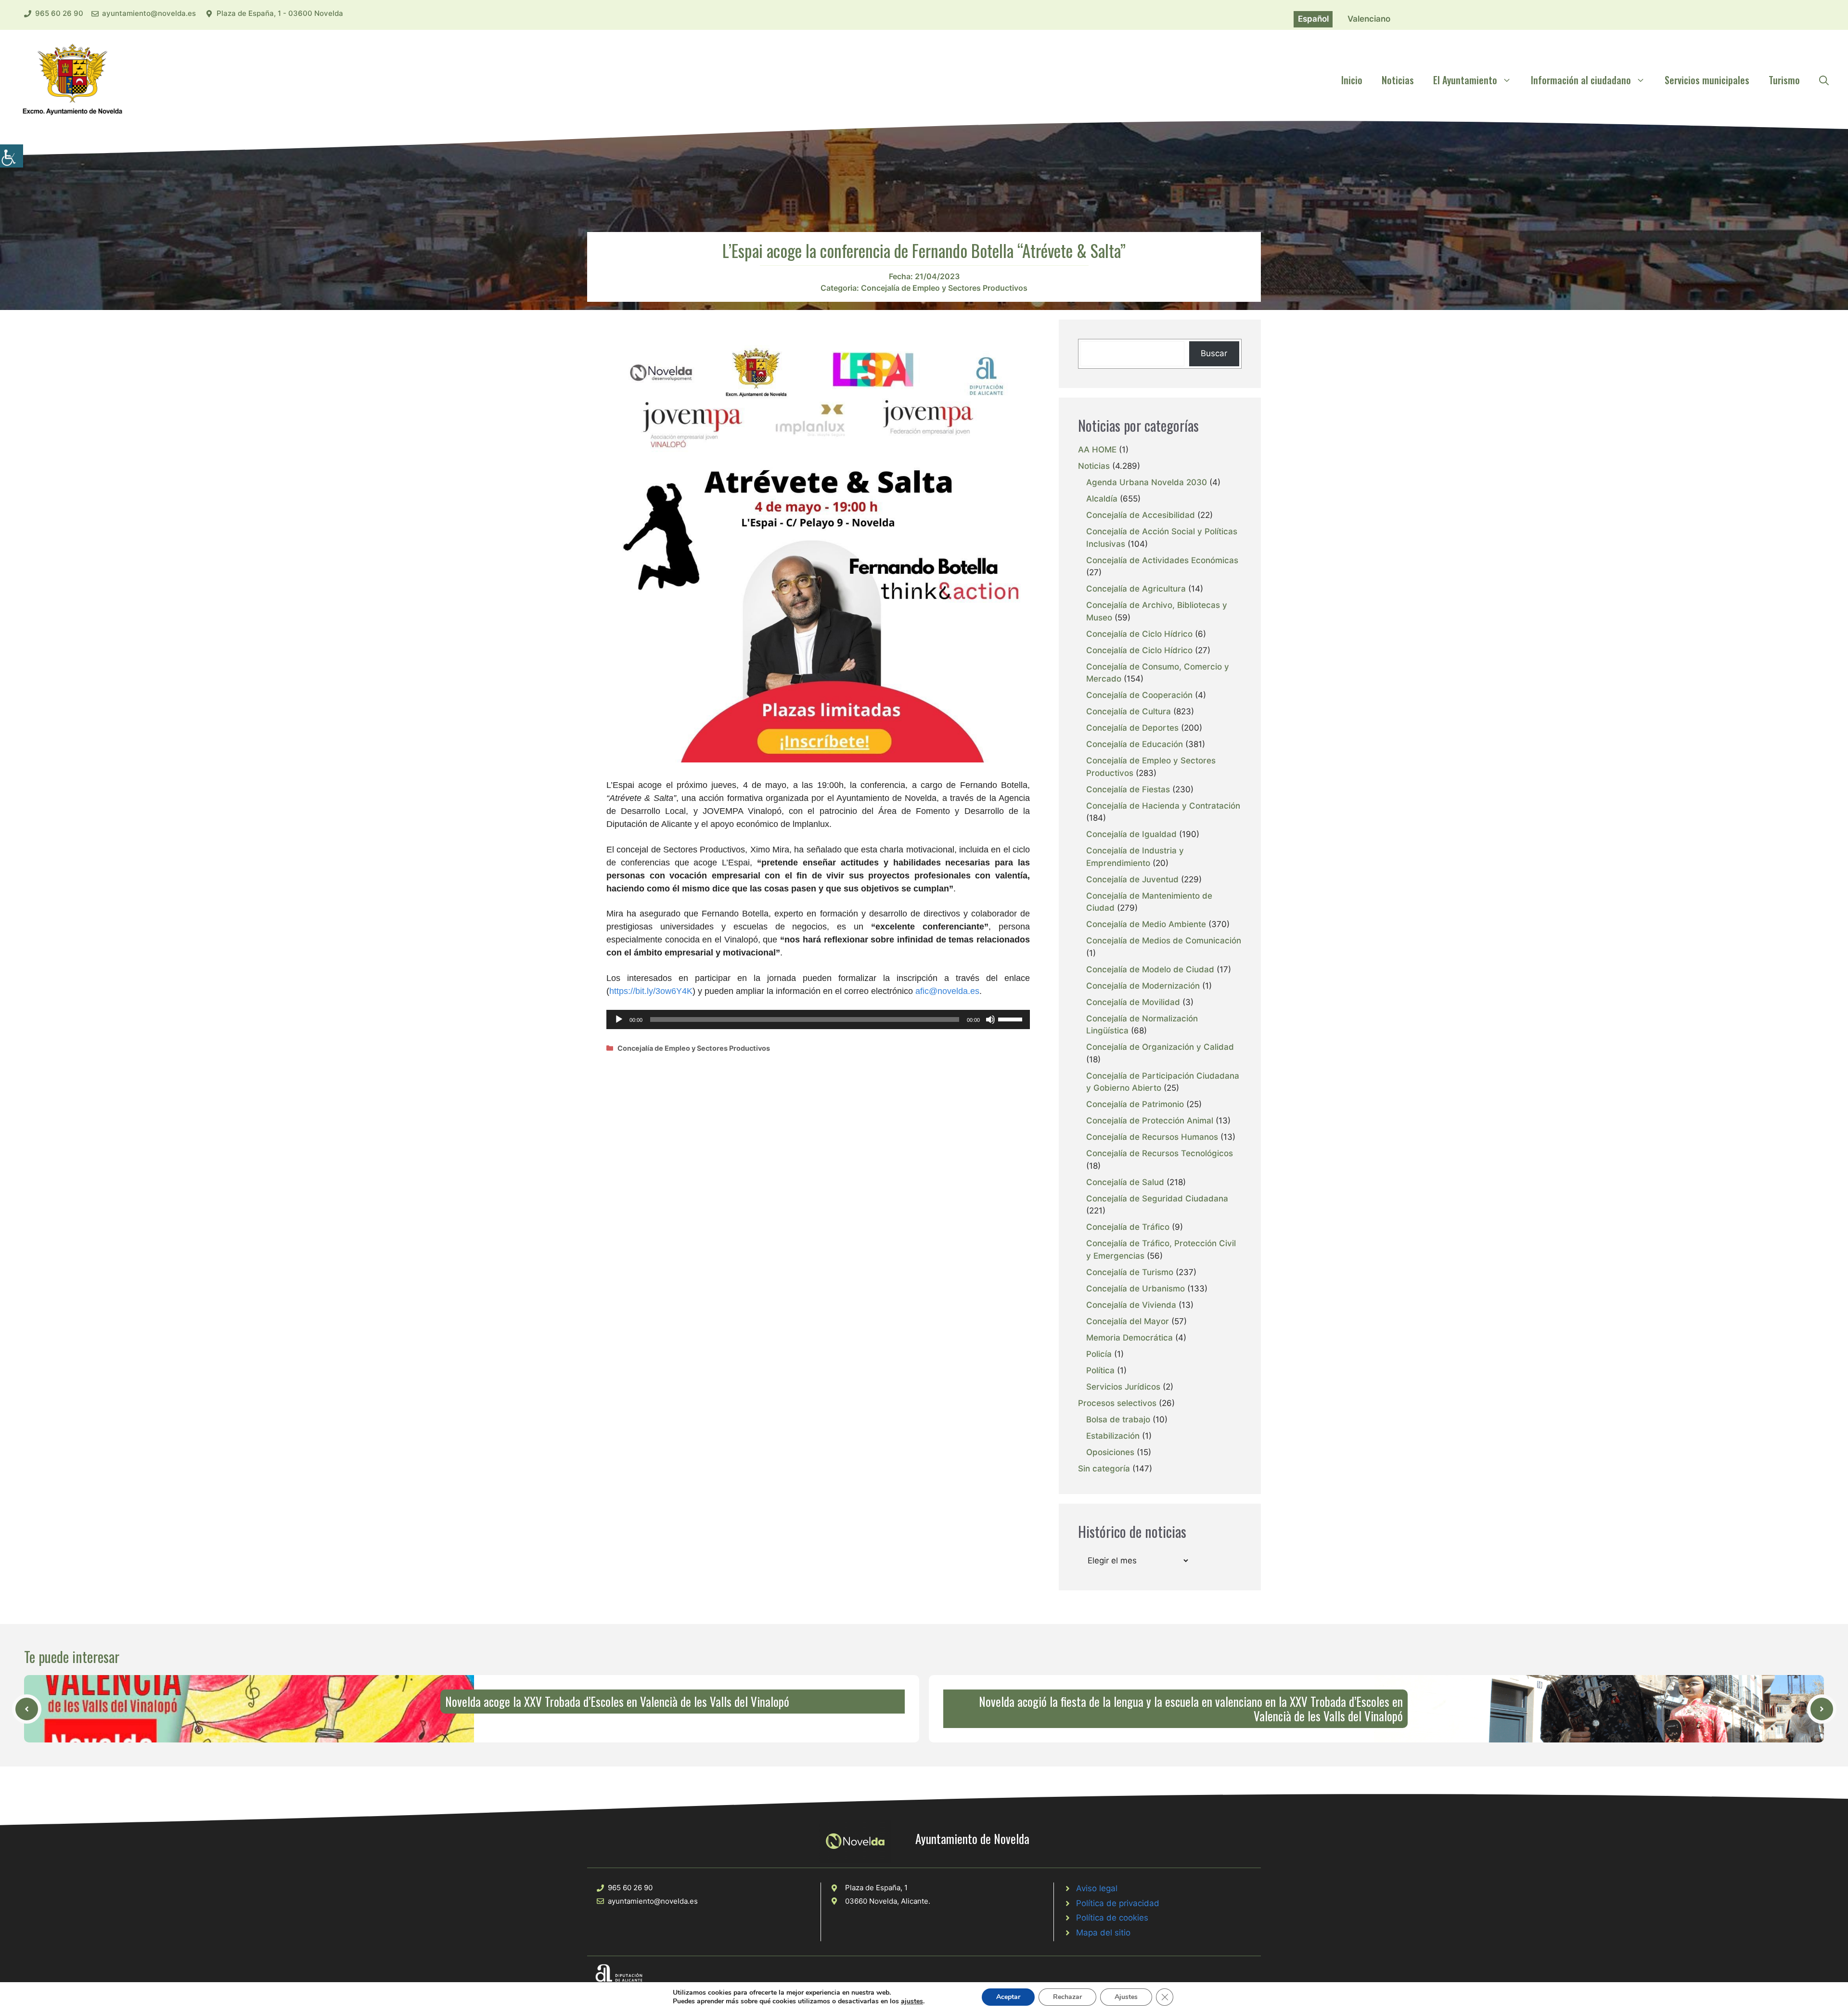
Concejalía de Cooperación (1139, 695)
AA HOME (1097, 450)
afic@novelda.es (947, 991)
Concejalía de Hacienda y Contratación (1163, 806)
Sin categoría (1104, 1469)
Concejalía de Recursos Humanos (1152, 1137)
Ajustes (1126, 1997)
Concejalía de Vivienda (1131, 1305)
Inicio (1352, 80)
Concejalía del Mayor (1128, 1321)
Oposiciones (1110, 1452)
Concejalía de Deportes (1132, 728)
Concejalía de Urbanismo (1136, 1289)
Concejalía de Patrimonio (1135, 1104)
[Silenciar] (990, 1019)
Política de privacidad (1118, 1903)
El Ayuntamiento (1465, 80)
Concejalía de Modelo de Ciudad (1150, 969)
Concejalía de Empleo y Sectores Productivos (944, 288)
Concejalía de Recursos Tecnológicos (1160, 1153)
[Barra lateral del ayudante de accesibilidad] (12, 156)
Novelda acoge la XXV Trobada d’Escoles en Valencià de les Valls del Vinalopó (617, 1701)
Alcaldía (1102, 499)
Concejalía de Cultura (1129, 711)
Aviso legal (1097, 1888)
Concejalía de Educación (1135, 744)
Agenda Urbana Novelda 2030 (1147, 482)
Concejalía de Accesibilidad (1141, 515)
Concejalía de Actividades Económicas (1162, 560)
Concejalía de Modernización (1143, 986)
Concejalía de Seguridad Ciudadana (1157, 1199)
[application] (818, 1019)
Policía (1099, 1354)
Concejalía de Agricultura (1136, 589)
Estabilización (1113, 1436)
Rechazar (1067, 1997)
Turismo (1784, 80)
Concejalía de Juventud (1132, 879)
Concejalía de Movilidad (1133, 1002)
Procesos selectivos (1117, 1403)
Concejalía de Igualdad (1131, 834)
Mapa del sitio (1103, 1933)
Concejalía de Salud (1125, 1182)
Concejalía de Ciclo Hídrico (1139, 634)
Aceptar (1008, 1997)
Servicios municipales (1707, 80)
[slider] (1012, 1019)
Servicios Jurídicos (1123, 1387)
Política (1100, 1370)
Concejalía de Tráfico (1128, 1227)
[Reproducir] (619, 1019)
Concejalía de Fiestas (1128, 789)
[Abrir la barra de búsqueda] (1824, 80)
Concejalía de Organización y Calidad (1160, 1047)
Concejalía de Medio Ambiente (1146, 924)
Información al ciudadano (1581, 80)
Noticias (1398, 80)
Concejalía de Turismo (1130, 1272)
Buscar (1214, 353)
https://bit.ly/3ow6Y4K (651, 991)
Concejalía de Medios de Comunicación (1164, 941)
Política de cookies (1112, 1918)
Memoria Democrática (1129, 1338)
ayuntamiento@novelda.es (149, 13)
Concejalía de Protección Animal (1150, 1121)
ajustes (912, 2001)
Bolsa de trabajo (1118, 1419)
